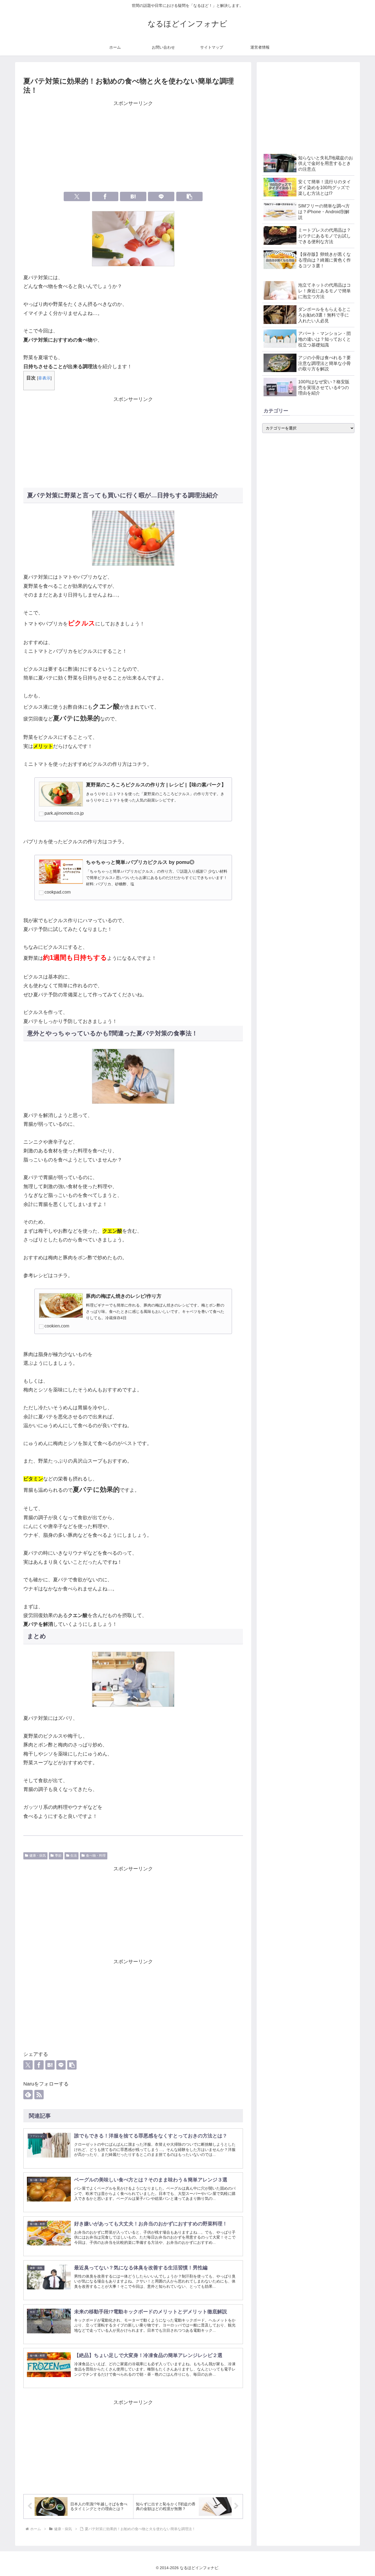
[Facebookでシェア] (105, 196)
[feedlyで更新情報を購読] (28, 2095)
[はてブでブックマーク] (133, 196)
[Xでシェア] (77, 196)
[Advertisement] (133, 146)
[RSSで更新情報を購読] (39, 2095)
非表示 (44, 378)
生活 (74, 1856)
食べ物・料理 (96, 1856)
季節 (58, 1856)
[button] (189, 196)
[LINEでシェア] (161, 196)
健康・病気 (38, 1856)
